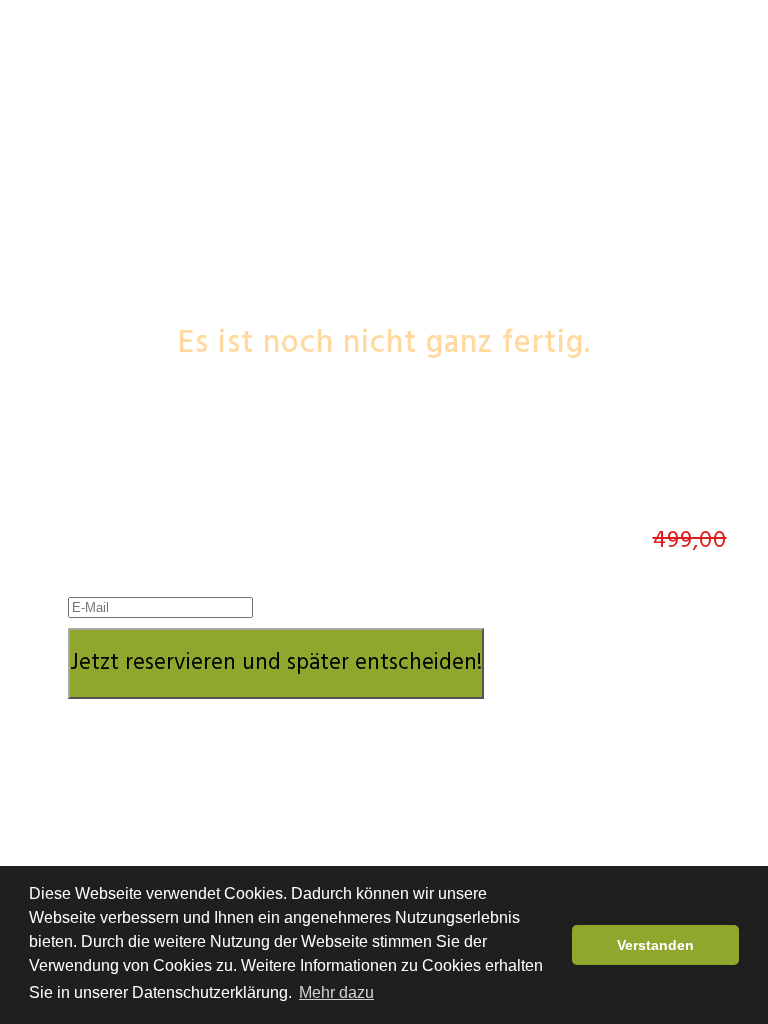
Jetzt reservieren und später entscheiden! (276, 663)
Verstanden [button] (655, 945)
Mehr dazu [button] (336, 992)
